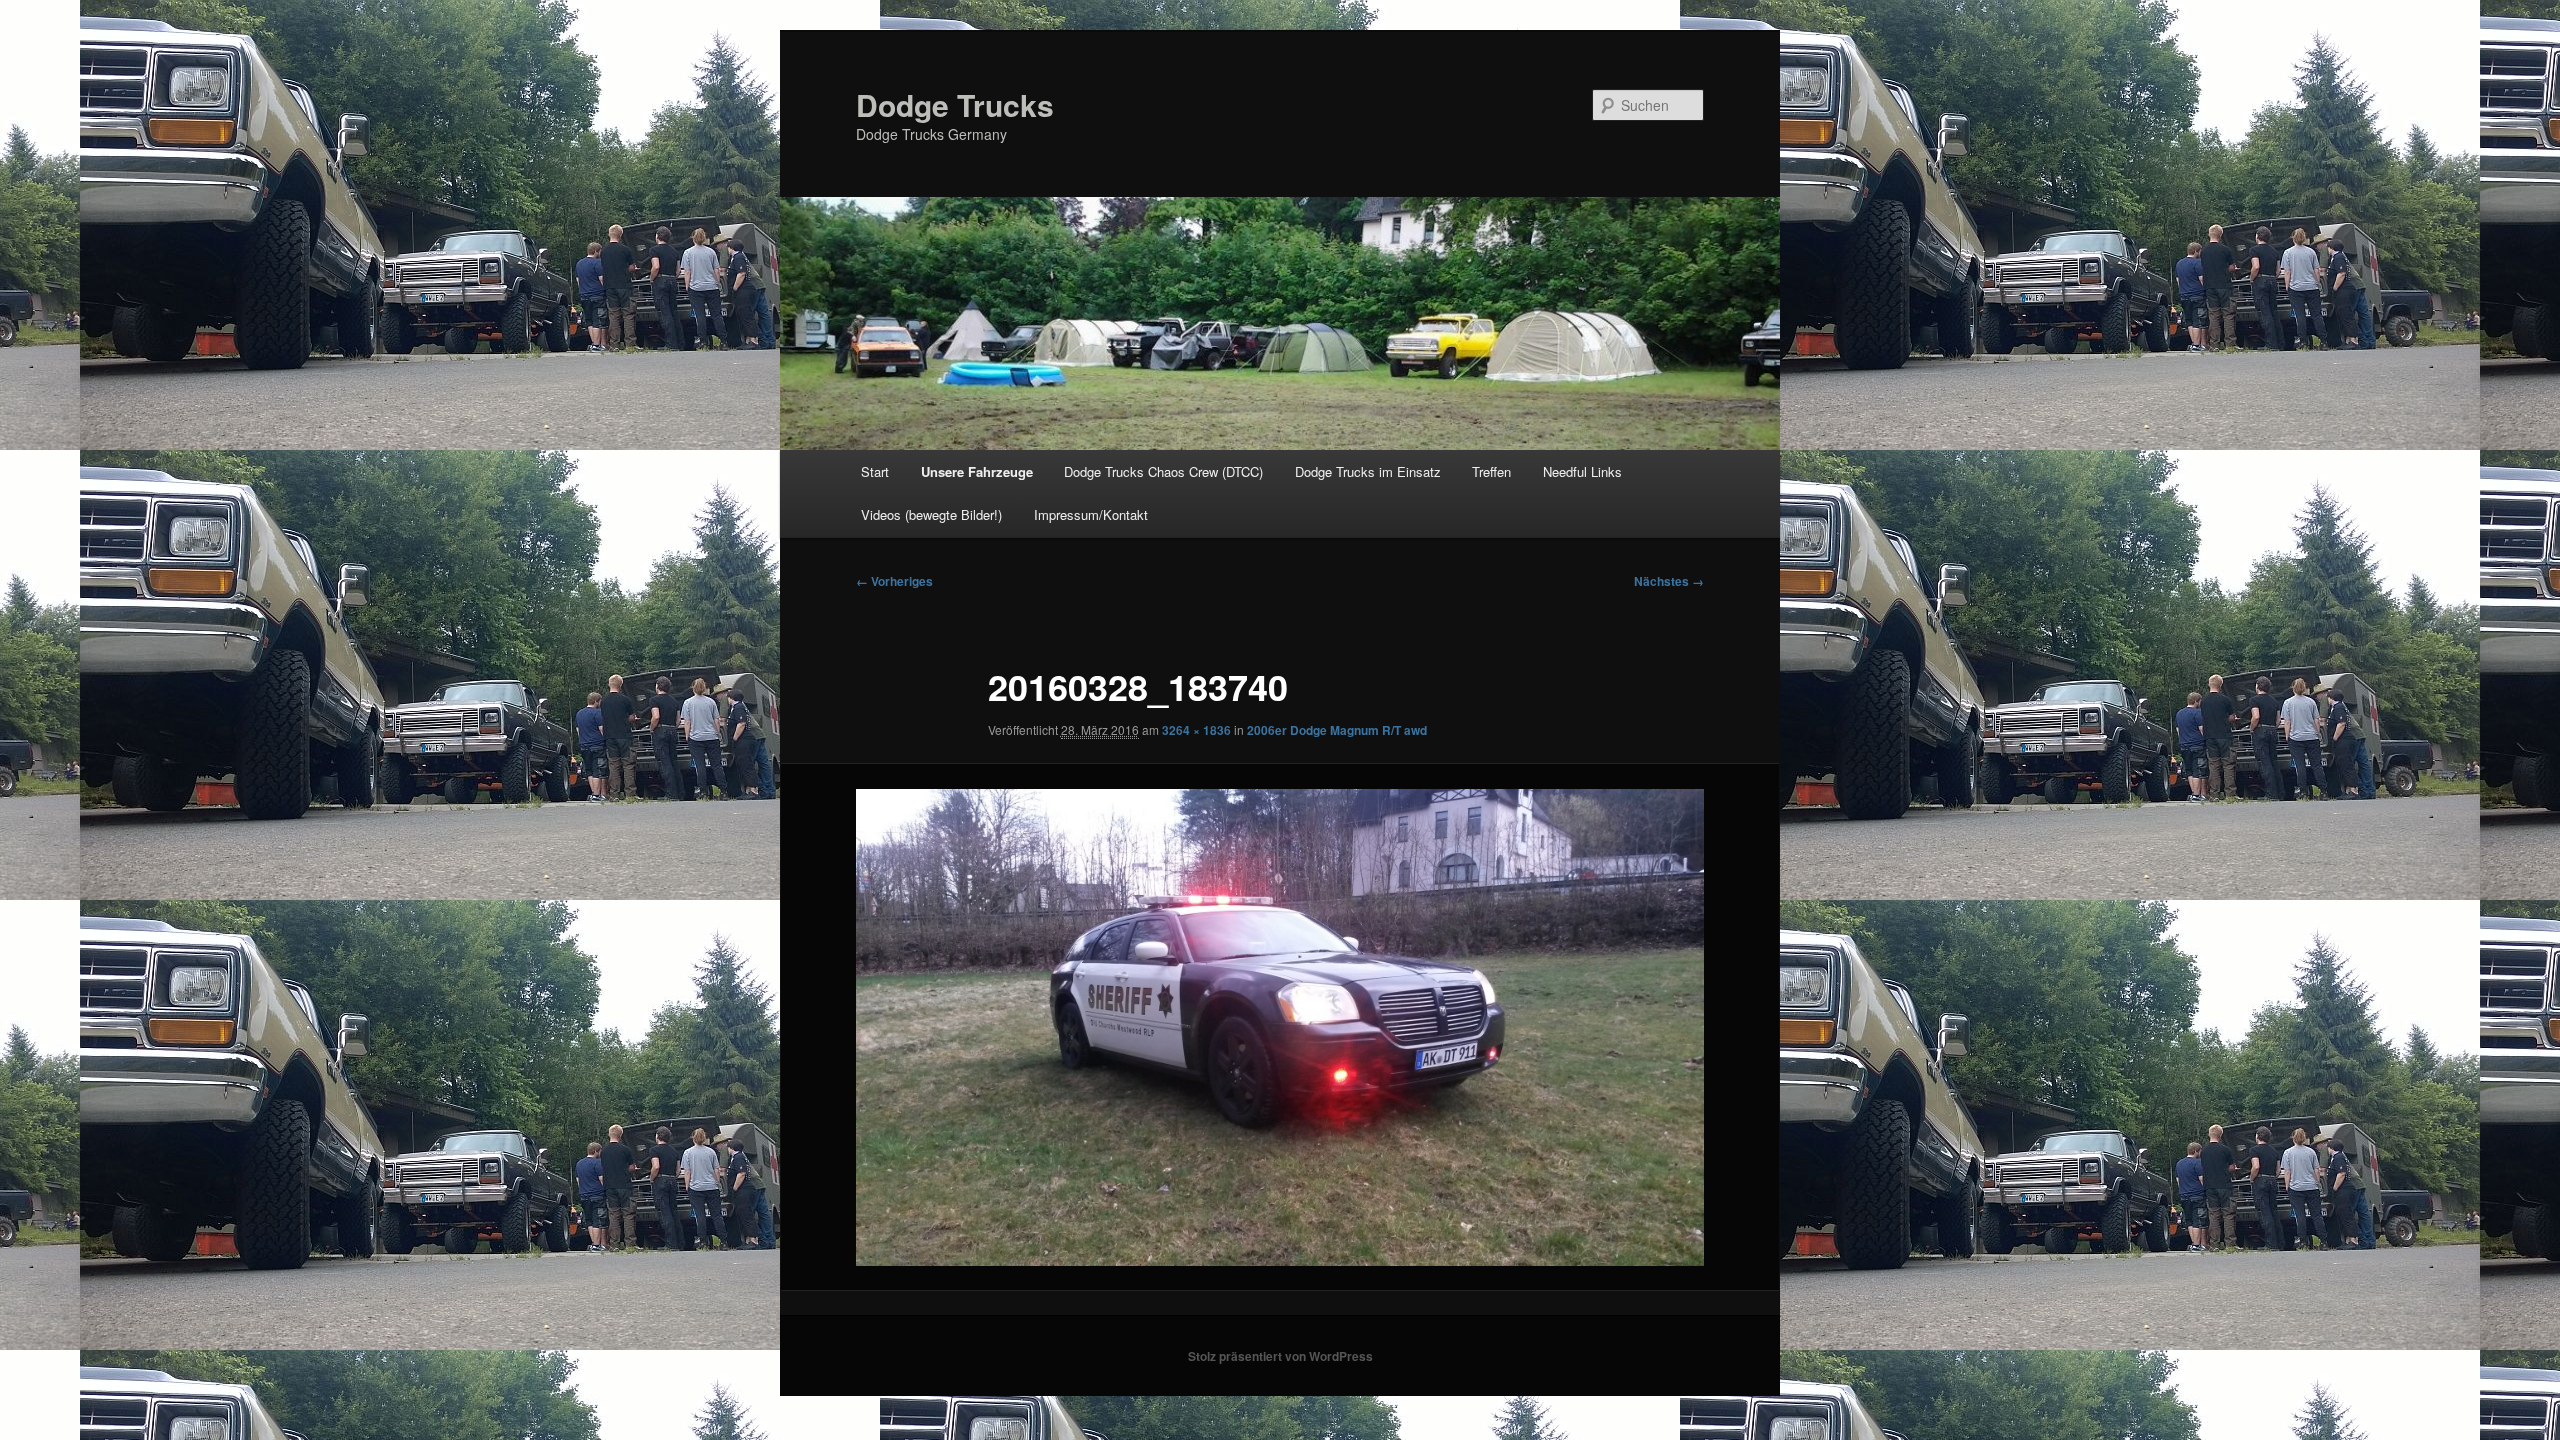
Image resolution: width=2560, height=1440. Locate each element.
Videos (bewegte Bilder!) (931, 514)
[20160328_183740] (1280, 1027)
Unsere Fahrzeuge (977, 471)
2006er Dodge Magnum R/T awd (1337, 730)
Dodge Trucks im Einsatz (1368, 471)
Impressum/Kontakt (1091, 514)
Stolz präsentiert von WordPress (1280, 1356)
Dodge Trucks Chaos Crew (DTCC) (1163, 471)
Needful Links (1582, 471)
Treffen (1491, 471)
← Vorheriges (894, 581)
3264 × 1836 (1196, 730)
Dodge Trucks (955, 104)
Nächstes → (1669, 581)
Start (875, 471)
